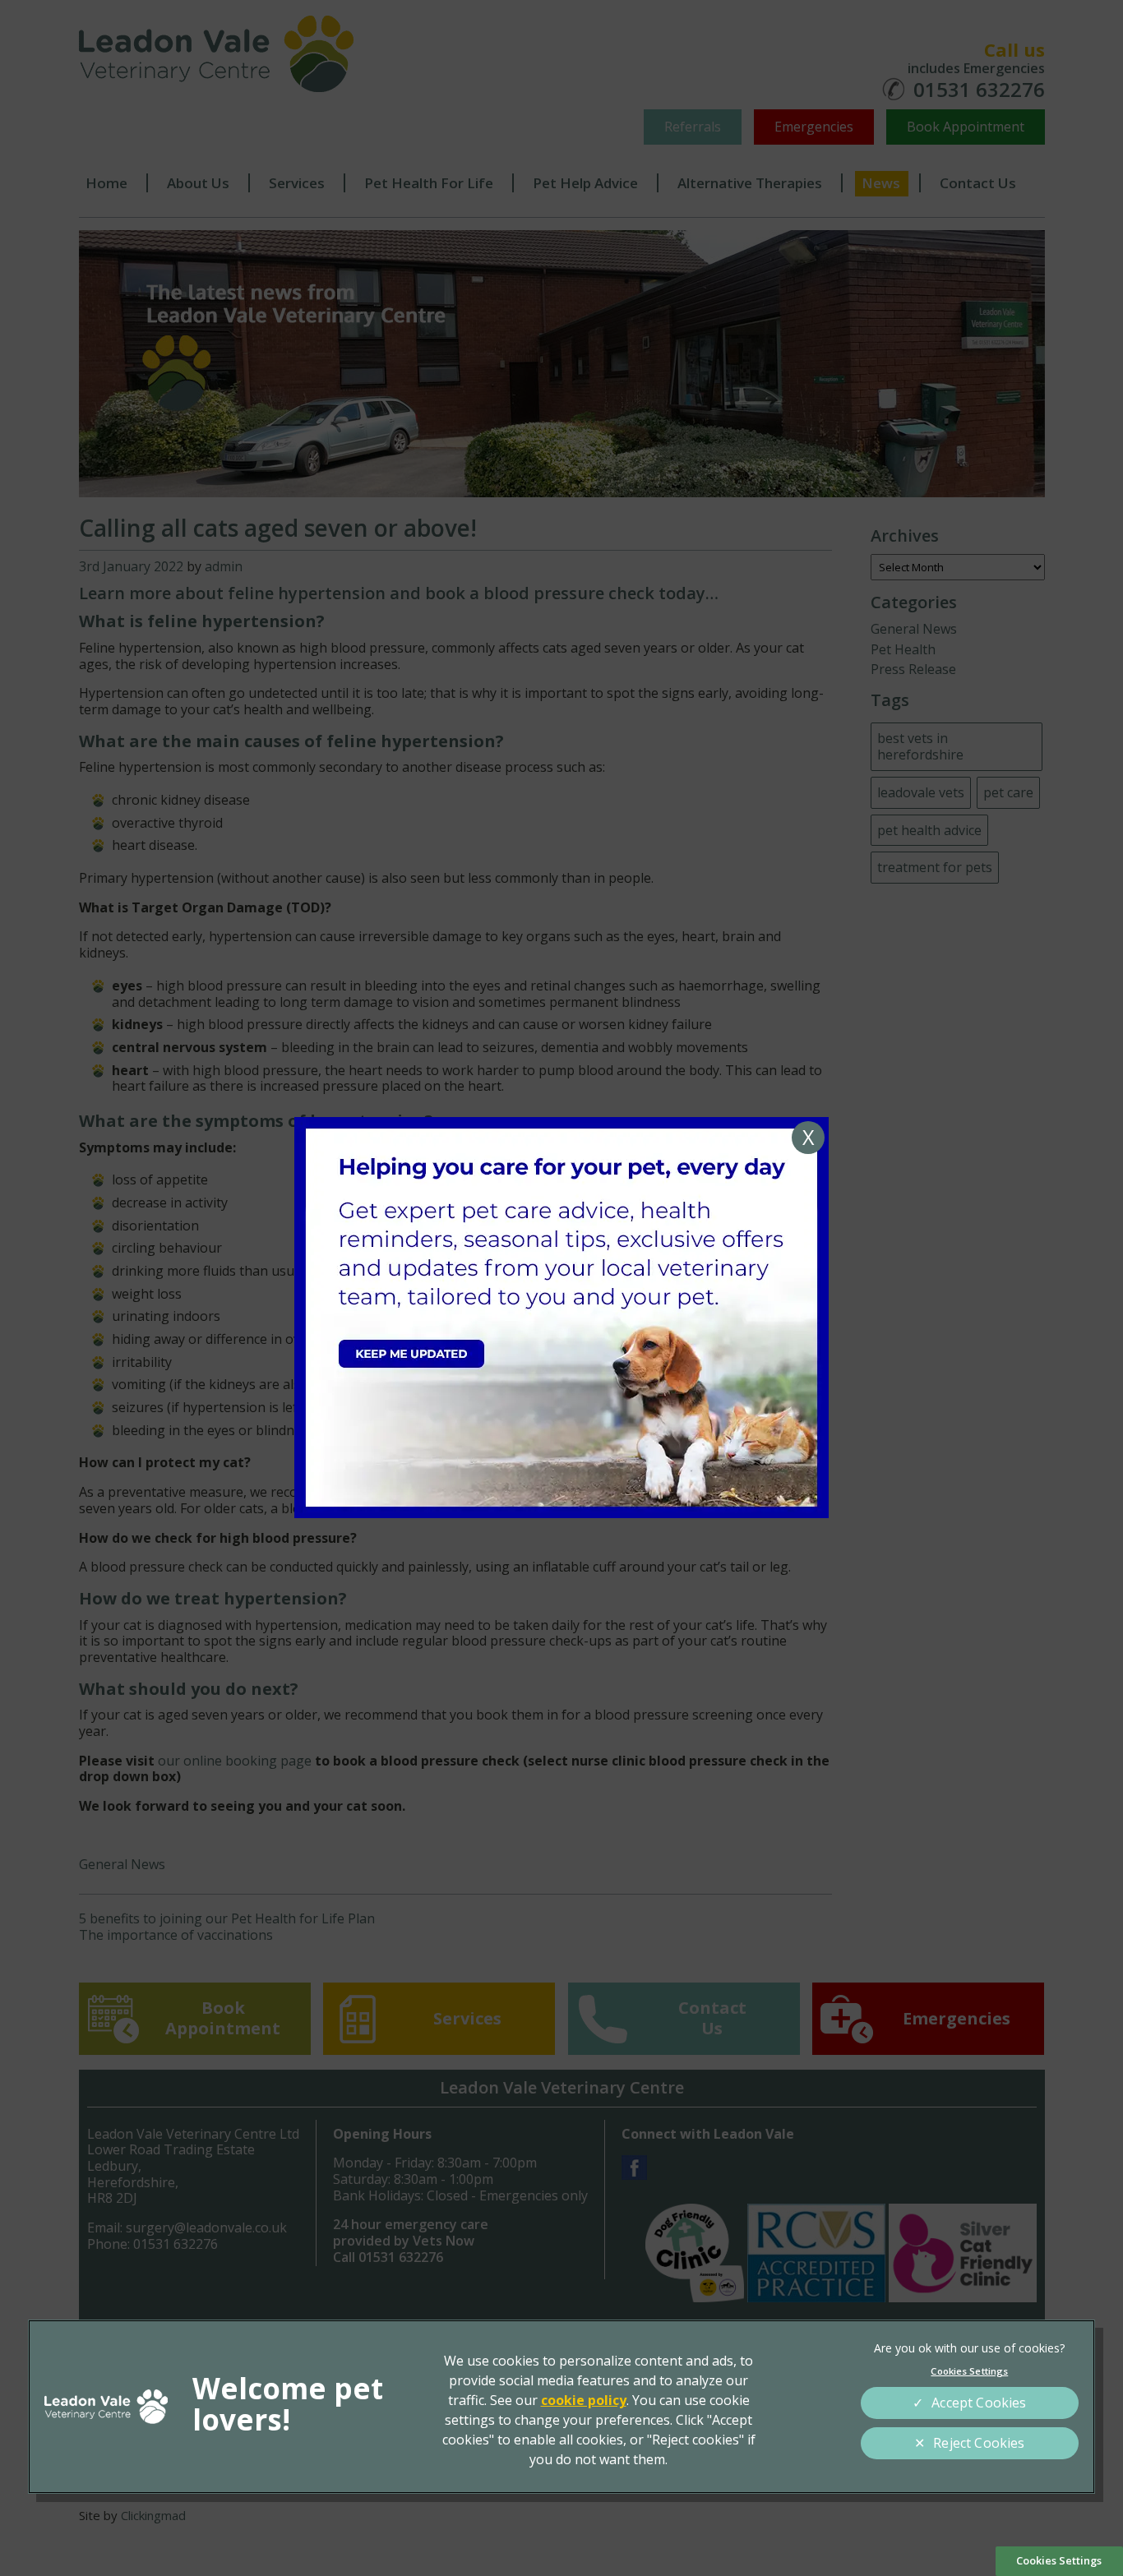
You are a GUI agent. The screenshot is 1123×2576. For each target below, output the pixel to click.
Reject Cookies (979, 2443)
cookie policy (584, 2400)
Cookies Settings (1059, 2560)
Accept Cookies (979, 2403)
